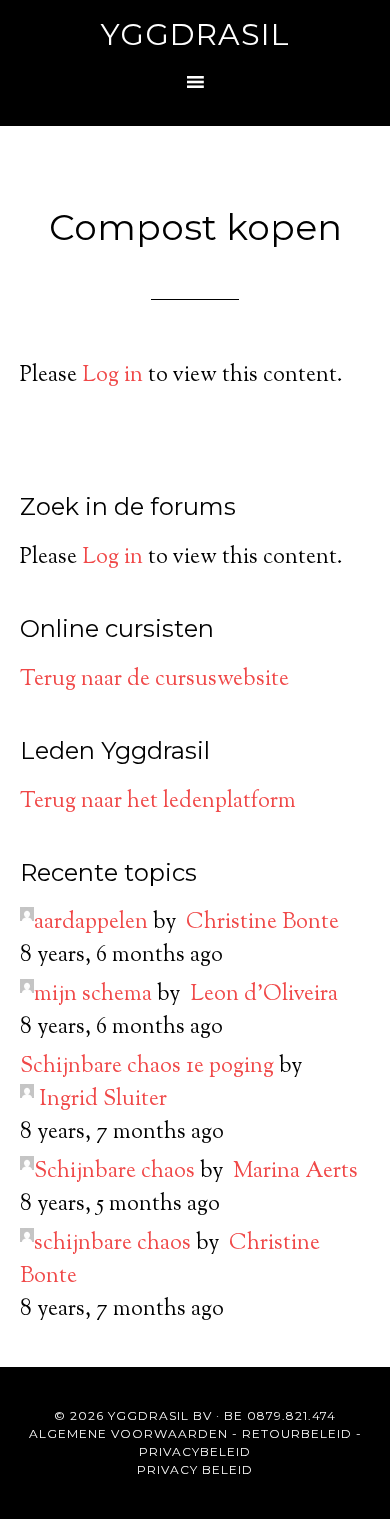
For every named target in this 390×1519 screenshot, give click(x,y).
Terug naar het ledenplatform (158, 802)
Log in (112, 376)
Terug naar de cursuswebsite (154, 680)
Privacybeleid (195, 1451)
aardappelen (91, 923)
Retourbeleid (297, 1433)
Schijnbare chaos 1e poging (147, 1067)
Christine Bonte (262, 923)
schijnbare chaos (112, 1244)
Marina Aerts (295, 1172)
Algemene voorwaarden (128, 1433)
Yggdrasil (195, 34)
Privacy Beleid (195, 1469)
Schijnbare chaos (114, 1172)
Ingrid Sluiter (103, 1100)
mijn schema (93, 995)
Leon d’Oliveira (264, 995)
